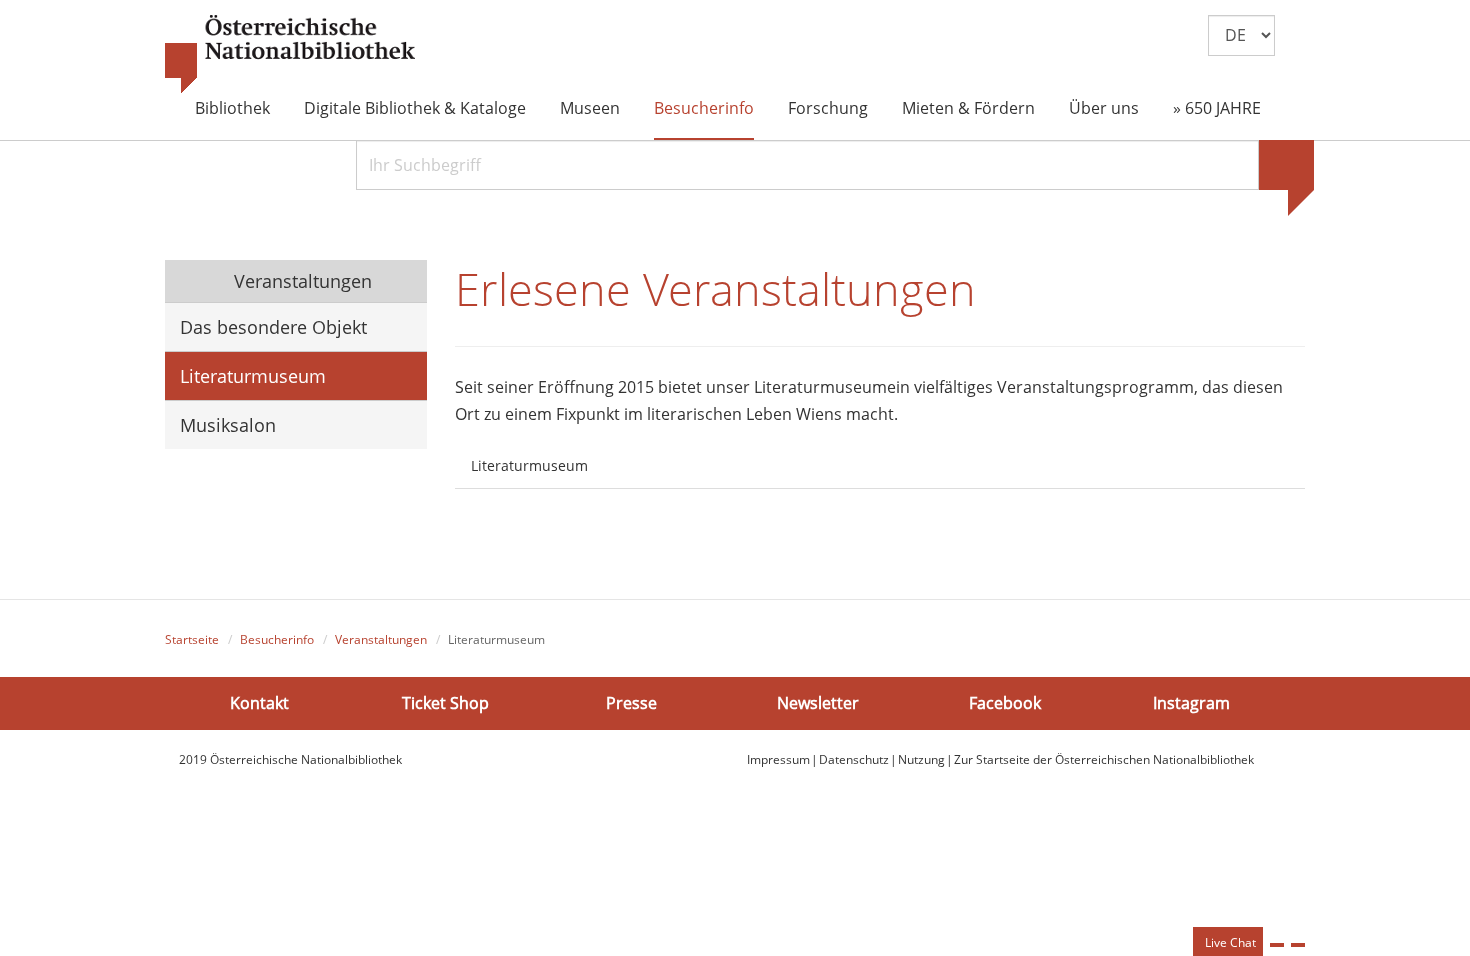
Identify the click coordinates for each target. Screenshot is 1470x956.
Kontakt (259, 703)
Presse (631, 703)
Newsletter (818, 703)
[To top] (1298, 945)
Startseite (192, 639)
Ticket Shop (445, 703)
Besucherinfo (704, 108)
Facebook (1005, 703)
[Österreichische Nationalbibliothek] (290, 55)
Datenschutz (854, 759)
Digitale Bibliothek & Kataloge (415, 108)
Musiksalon (228, 425)
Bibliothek (232, 108)
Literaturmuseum (253, 376)
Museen (590, 108)
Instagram (1191, 703)
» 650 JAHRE (1217, 108)
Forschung (828, 108)
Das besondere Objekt (273, 327)
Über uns (1104, 108)
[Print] (1277, 945)
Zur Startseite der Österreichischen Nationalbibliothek (1104, 759)
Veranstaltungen (300, 281)
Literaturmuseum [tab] (529, 465)
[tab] (622, 454)
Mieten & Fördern (968, 108)
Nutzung (921, 759)
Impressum (778, 759)
